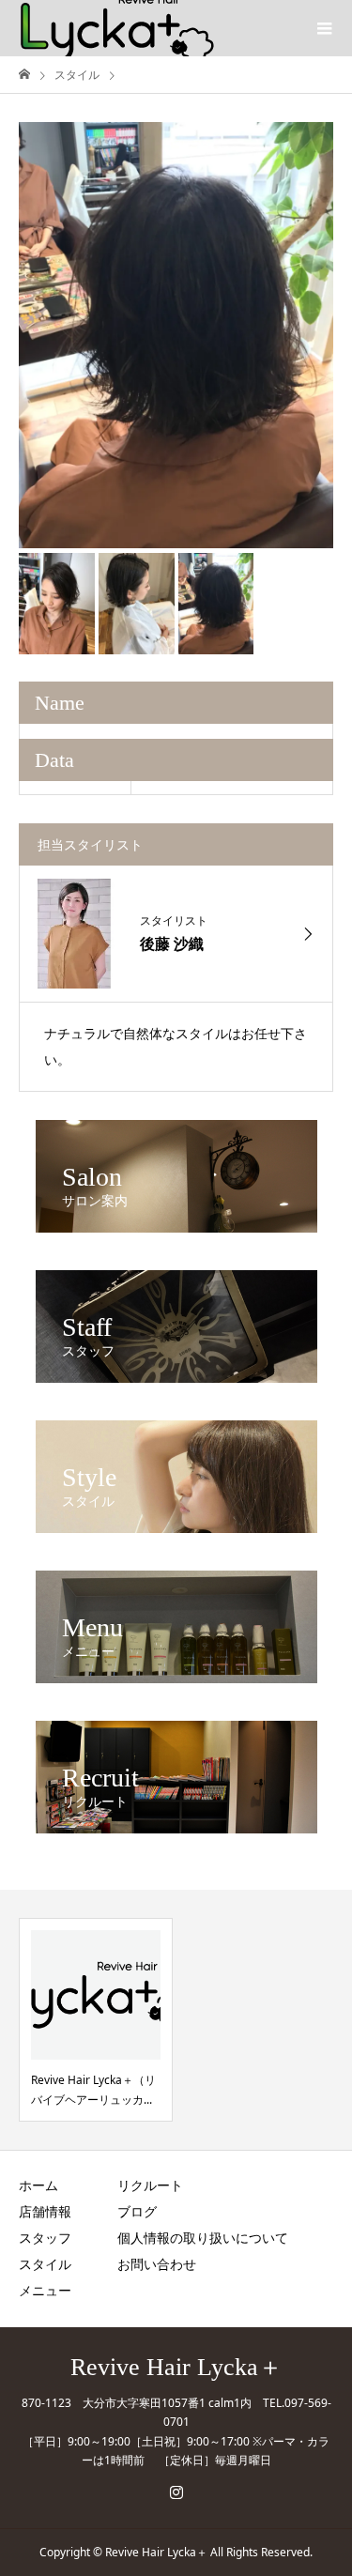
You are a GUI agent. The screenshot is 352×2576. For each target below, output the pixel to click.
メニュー (45, 2290)
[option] (176, 335)
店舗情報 (45, 2211)
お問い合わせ (157, 2264)
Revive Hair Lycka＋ (176, 2368)
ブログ (137, 2211)
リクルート (150, 2185)
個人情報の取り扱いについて (203, 2238)
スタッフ (45, 2238)
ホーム (38, 2185)
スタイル (45, 2264)
